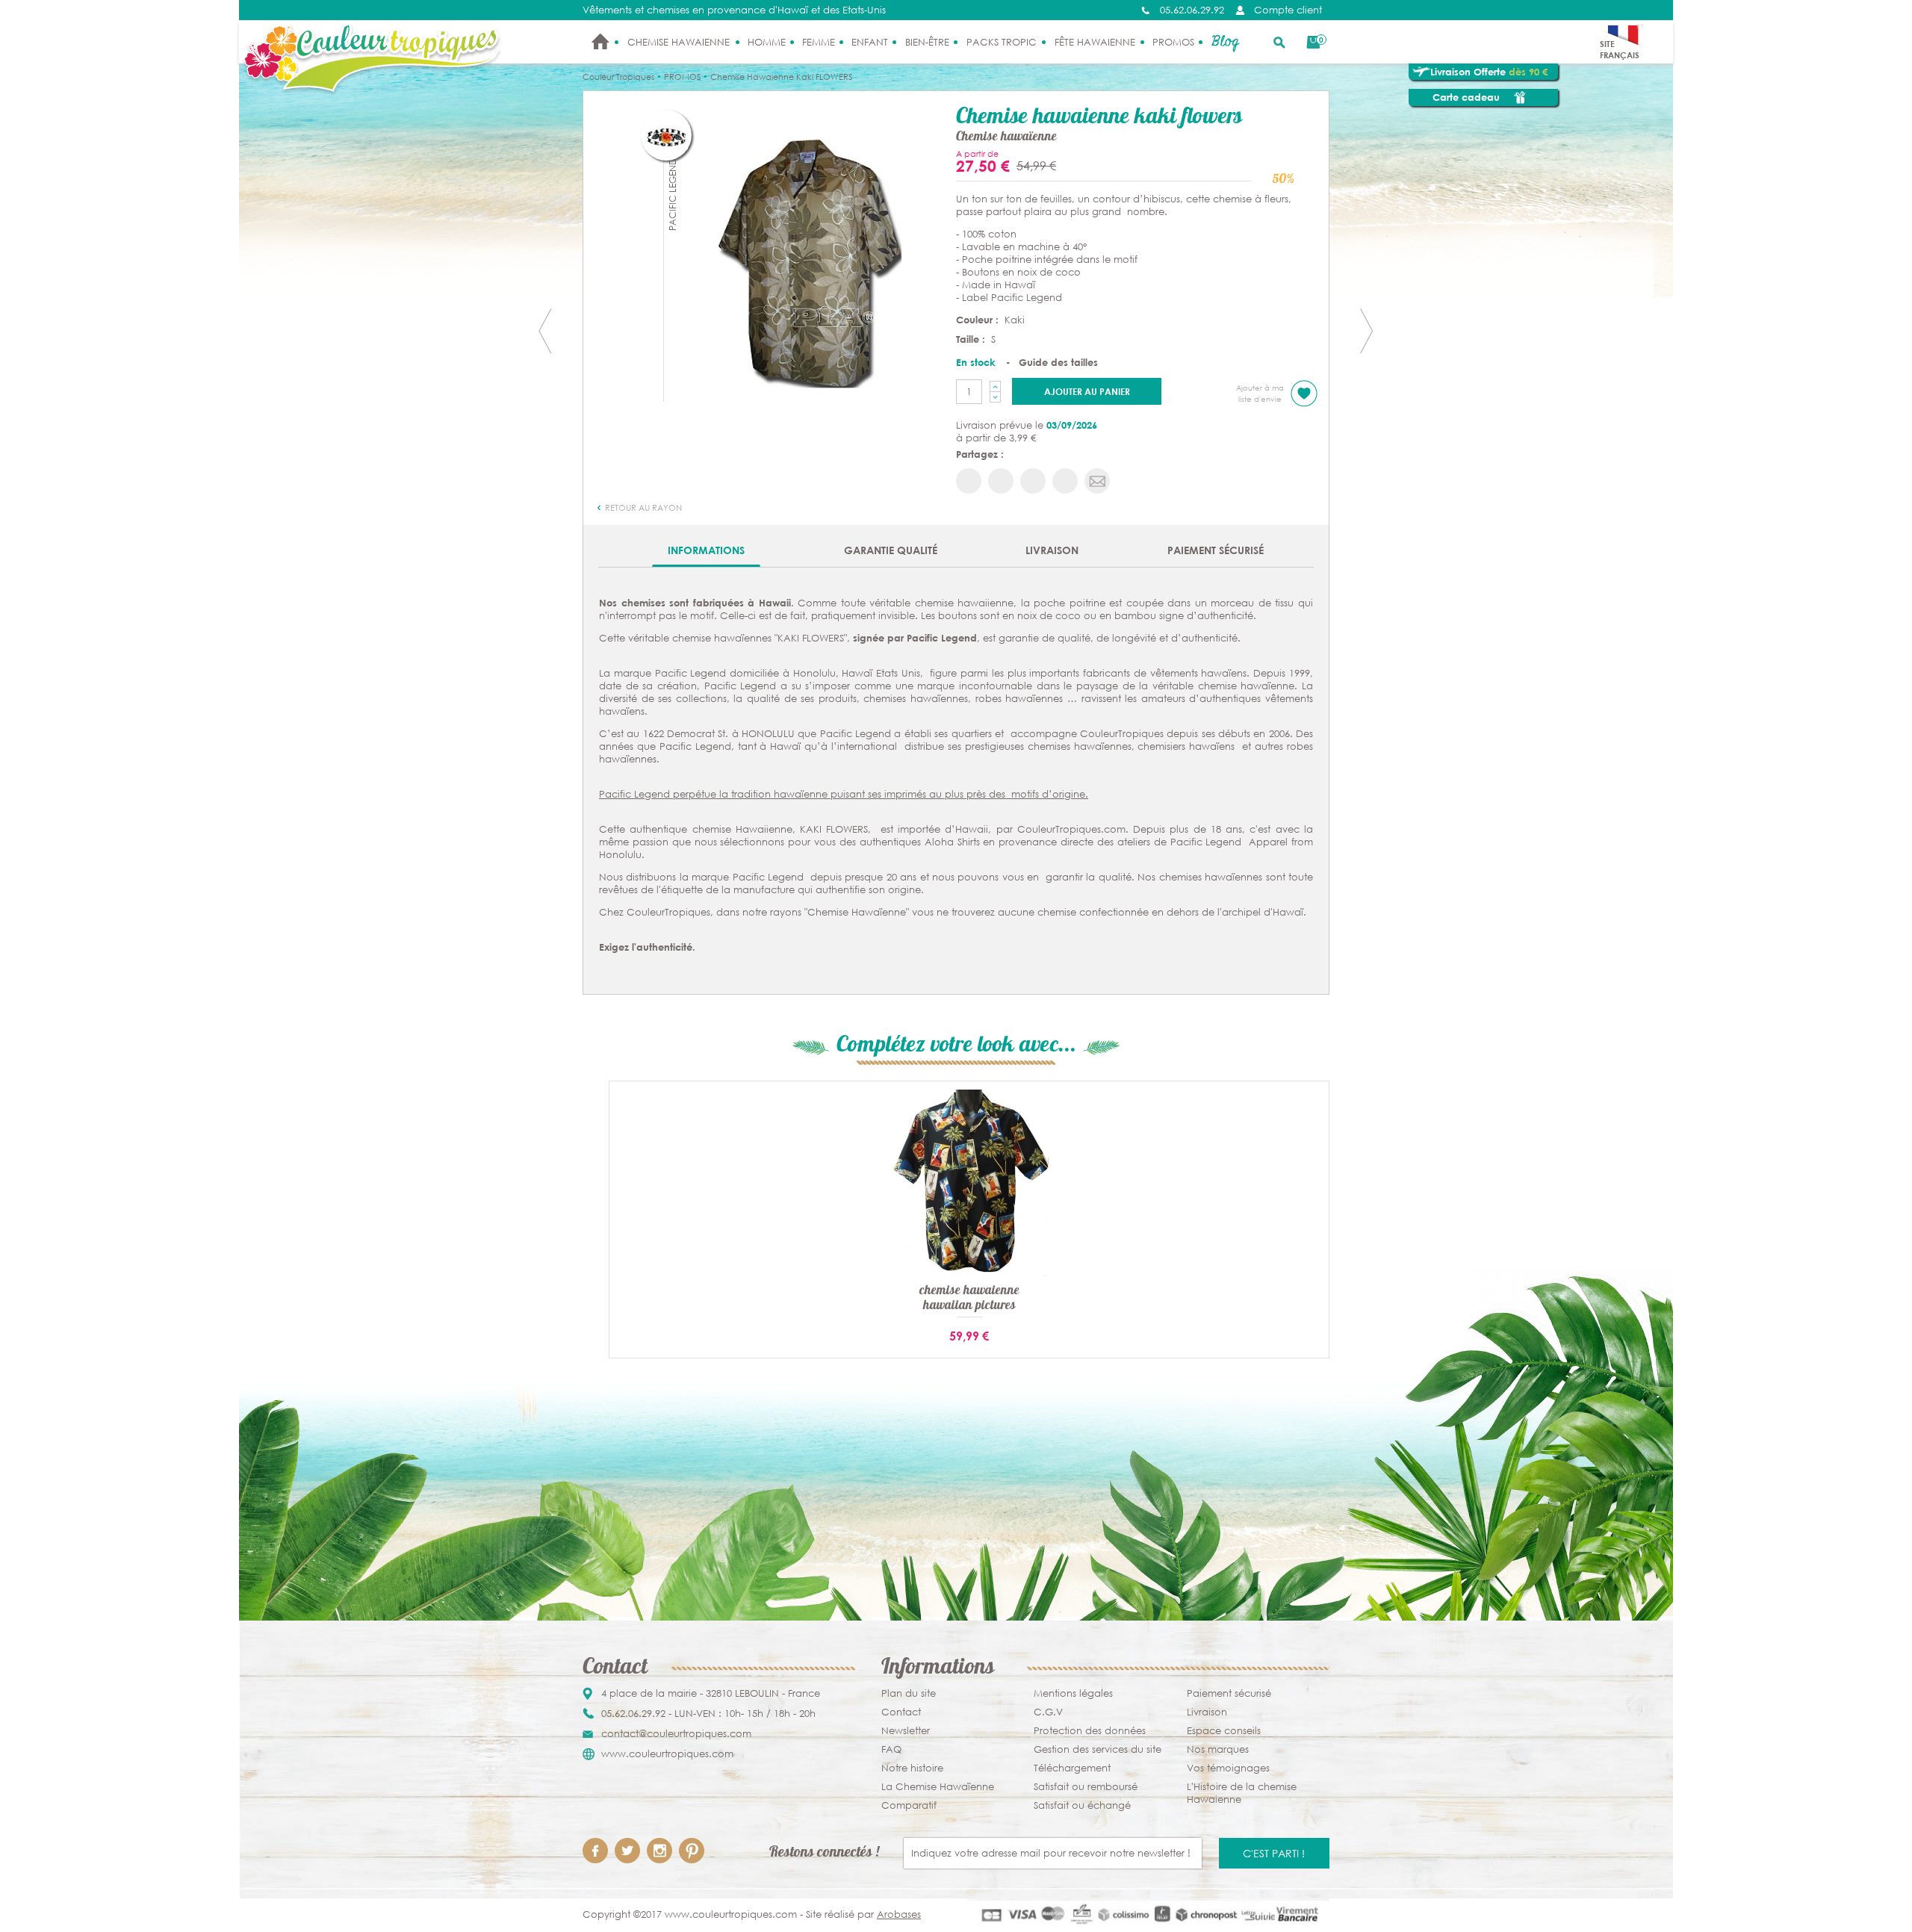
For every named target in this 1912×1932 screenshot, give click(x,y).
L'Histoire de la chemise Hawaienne (1242, 1793)
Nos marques (1218, 1749)
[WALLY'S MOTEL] (1367, 330)
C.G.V (1048, 1712)
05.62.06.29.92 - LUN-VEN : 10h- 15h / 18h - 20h (708, 1714)
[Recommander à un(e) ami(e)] (1097, 481)
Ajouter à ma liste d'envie (1260, 394)
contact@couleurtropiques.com (676, 1734)
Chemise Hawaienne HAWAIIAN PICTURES (969, 1299)
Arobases (899, 1914)
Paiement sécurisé (1216, 550)
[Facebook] (595, 1851)
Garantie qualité (891, 550)
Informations (706, 550)
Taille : (972, 339)
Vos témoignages (1228, 1768)
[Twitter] (627, 1851)
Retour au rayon (642, 508)
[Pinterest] (692, 1851)
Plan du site (909, 1693)
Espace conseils (1224, 1731)
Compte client (1288, 10)
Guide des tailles (1058, 362)
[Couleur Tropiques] (373, 59)
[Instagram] (659, 1851)
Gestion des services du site (1098, 1749)
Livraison (1052, 550)
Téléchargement (1072, 1768)
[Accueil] (600, 42)
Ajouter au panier (1087, 391)
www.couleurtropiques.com (667, 1754)
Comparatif (909, 1805)
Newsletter (906, 1731)
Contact (901, 1712)
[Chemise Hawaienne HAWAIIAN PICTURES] (969, 1183)
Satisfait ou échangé (1082, 1805)
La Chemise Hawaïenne (938, 1787)
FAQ (891, 1749)
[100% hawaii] (810, 263)
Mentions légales (1073, 1693)
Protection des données (1090, 1731)
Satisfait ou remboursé (1086, 1787)
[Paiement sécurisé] (1148, 1914)
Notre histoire (912, 1768)
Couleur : (979, 320)
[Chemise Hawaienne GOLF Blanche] (545, 330)
